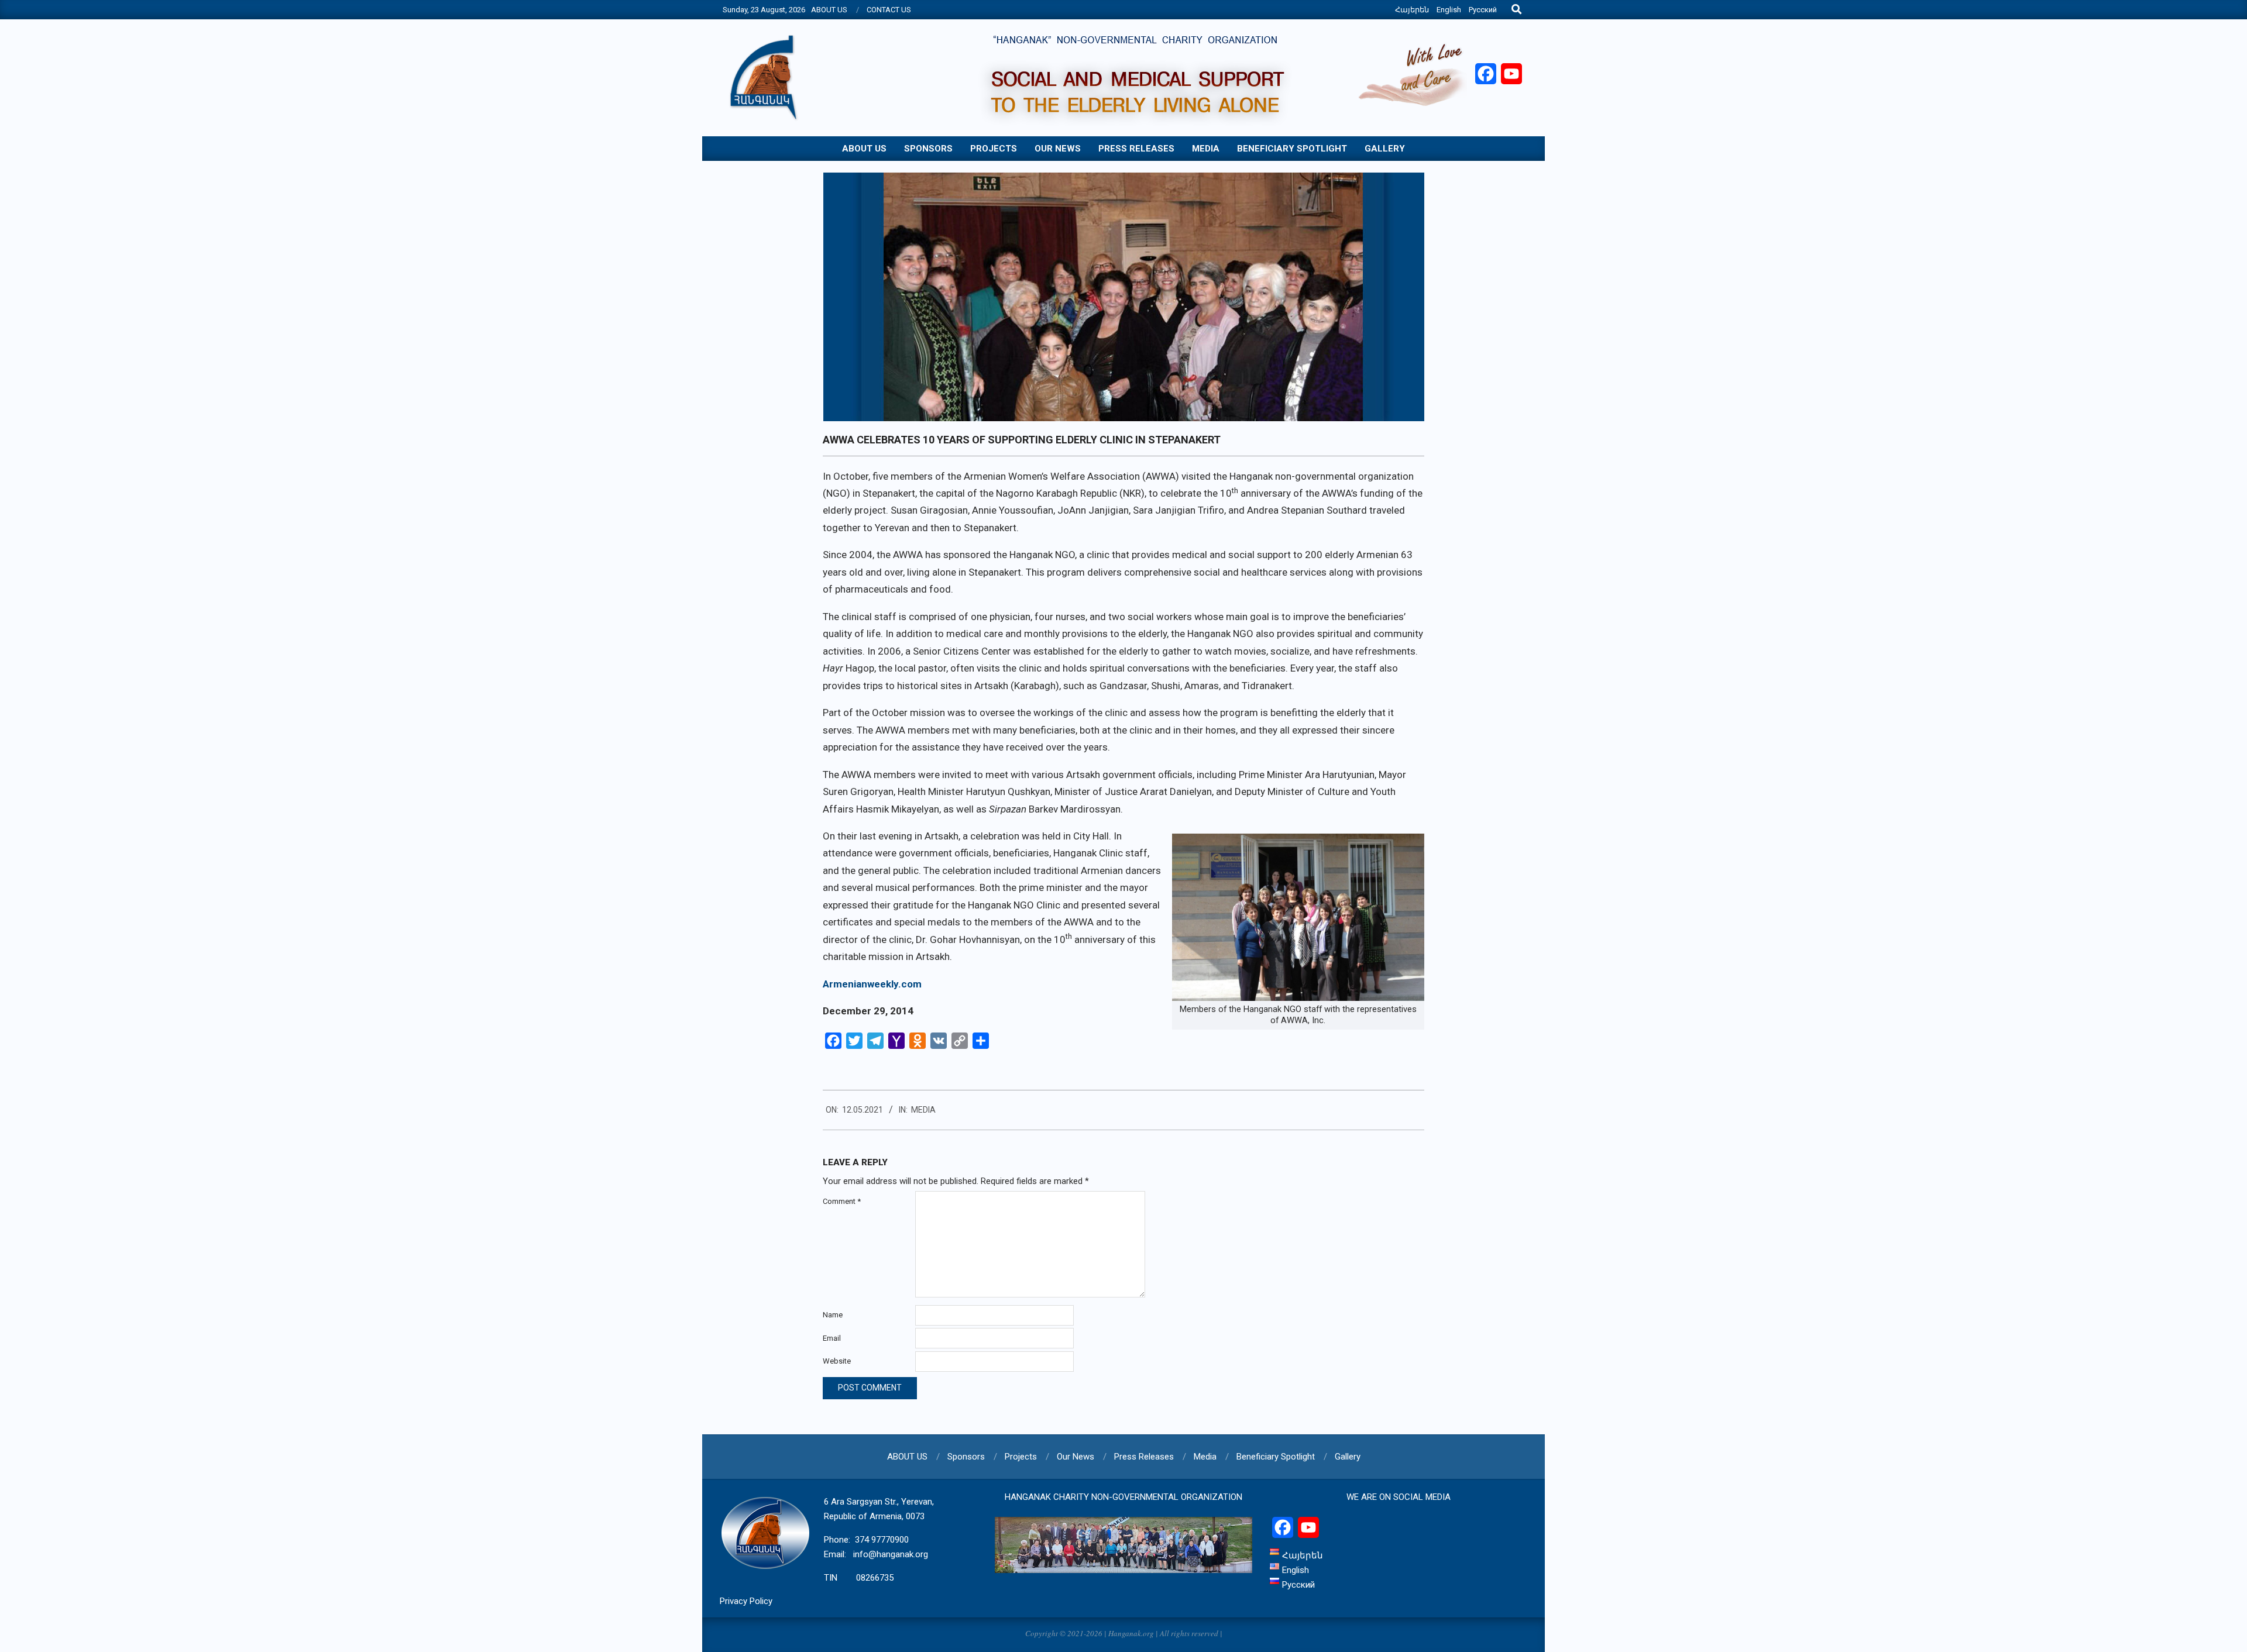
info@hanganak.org (891, 1554)
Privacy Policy (746, 1601)
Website (837, 1361)
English (1449, 10)
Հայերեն (1412, 10)
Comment (842, 1201)
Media (923, 1110)
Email (832, 1338)
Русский (1483, 10)
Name (833, 1315)
